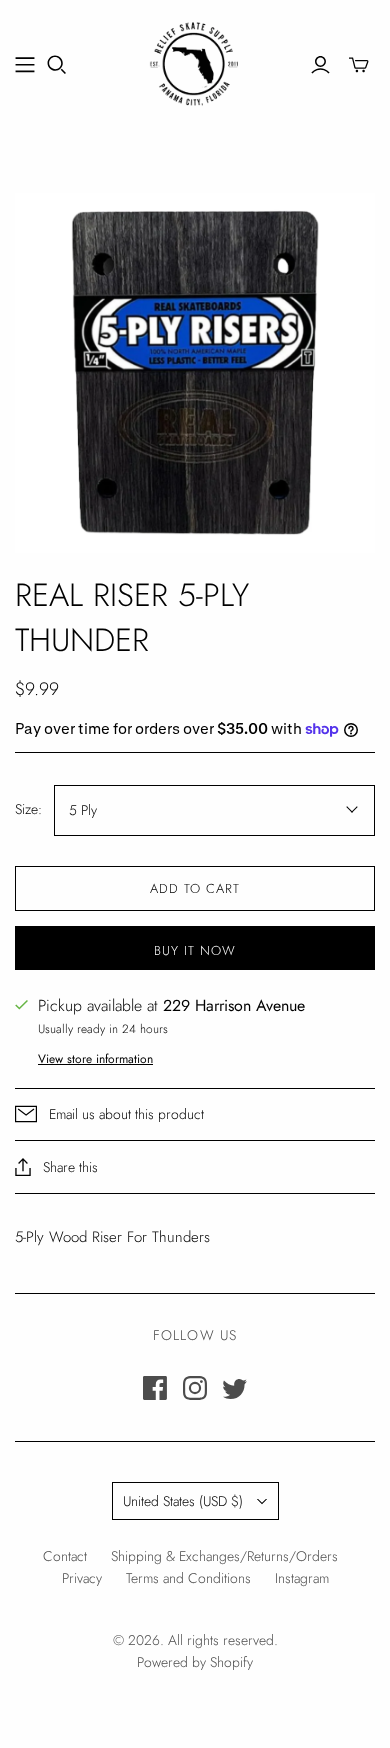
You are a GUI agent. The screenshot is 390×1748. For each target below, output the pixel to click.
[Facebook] (155, 1388)
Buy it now (195, 950)
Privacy (82, 1578)
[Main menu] (25, 65)
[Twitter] (235, 1388)
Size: (28, 809)
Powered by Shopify (195, 1662)
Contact (65, 1556)
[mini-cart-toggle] (359, 65)
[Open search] (57, 65)
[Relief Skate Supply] (195, 61)
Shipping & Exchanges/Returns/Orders (224, 1556)
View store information (95, 1059)
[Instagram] (195, 1388)
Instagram (302, 1578)
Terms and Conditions (188, 1578)
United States (183, 1501)
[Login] (320, 65)
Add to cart (195, 888)
